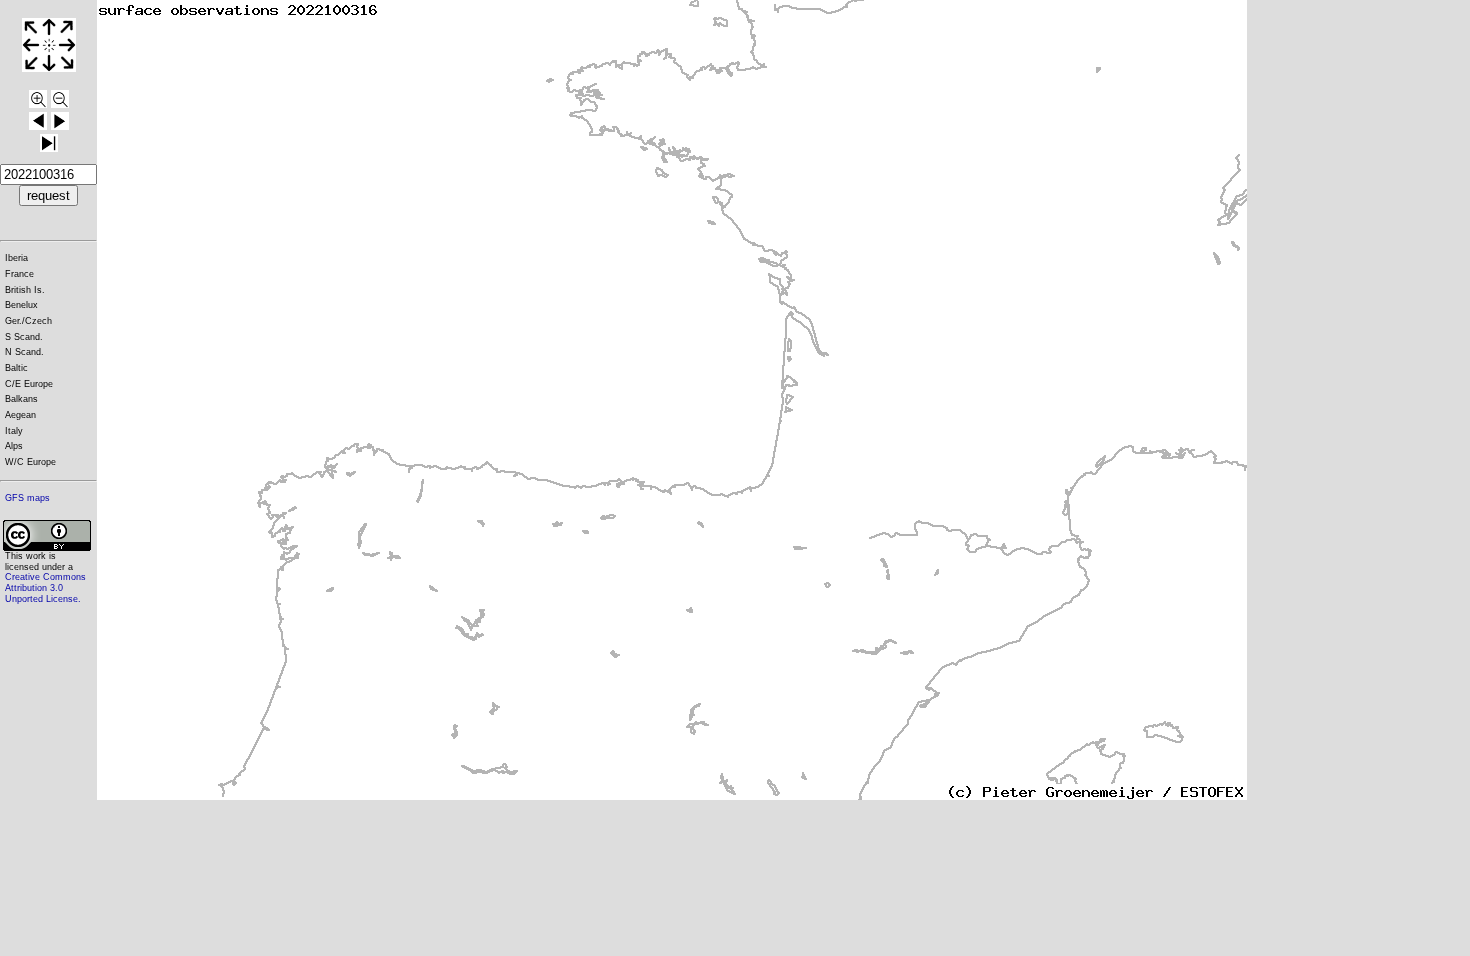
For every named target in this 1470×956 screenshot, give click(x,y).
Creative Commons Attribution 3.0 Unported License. (45, 587)
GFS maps (27, 498)
